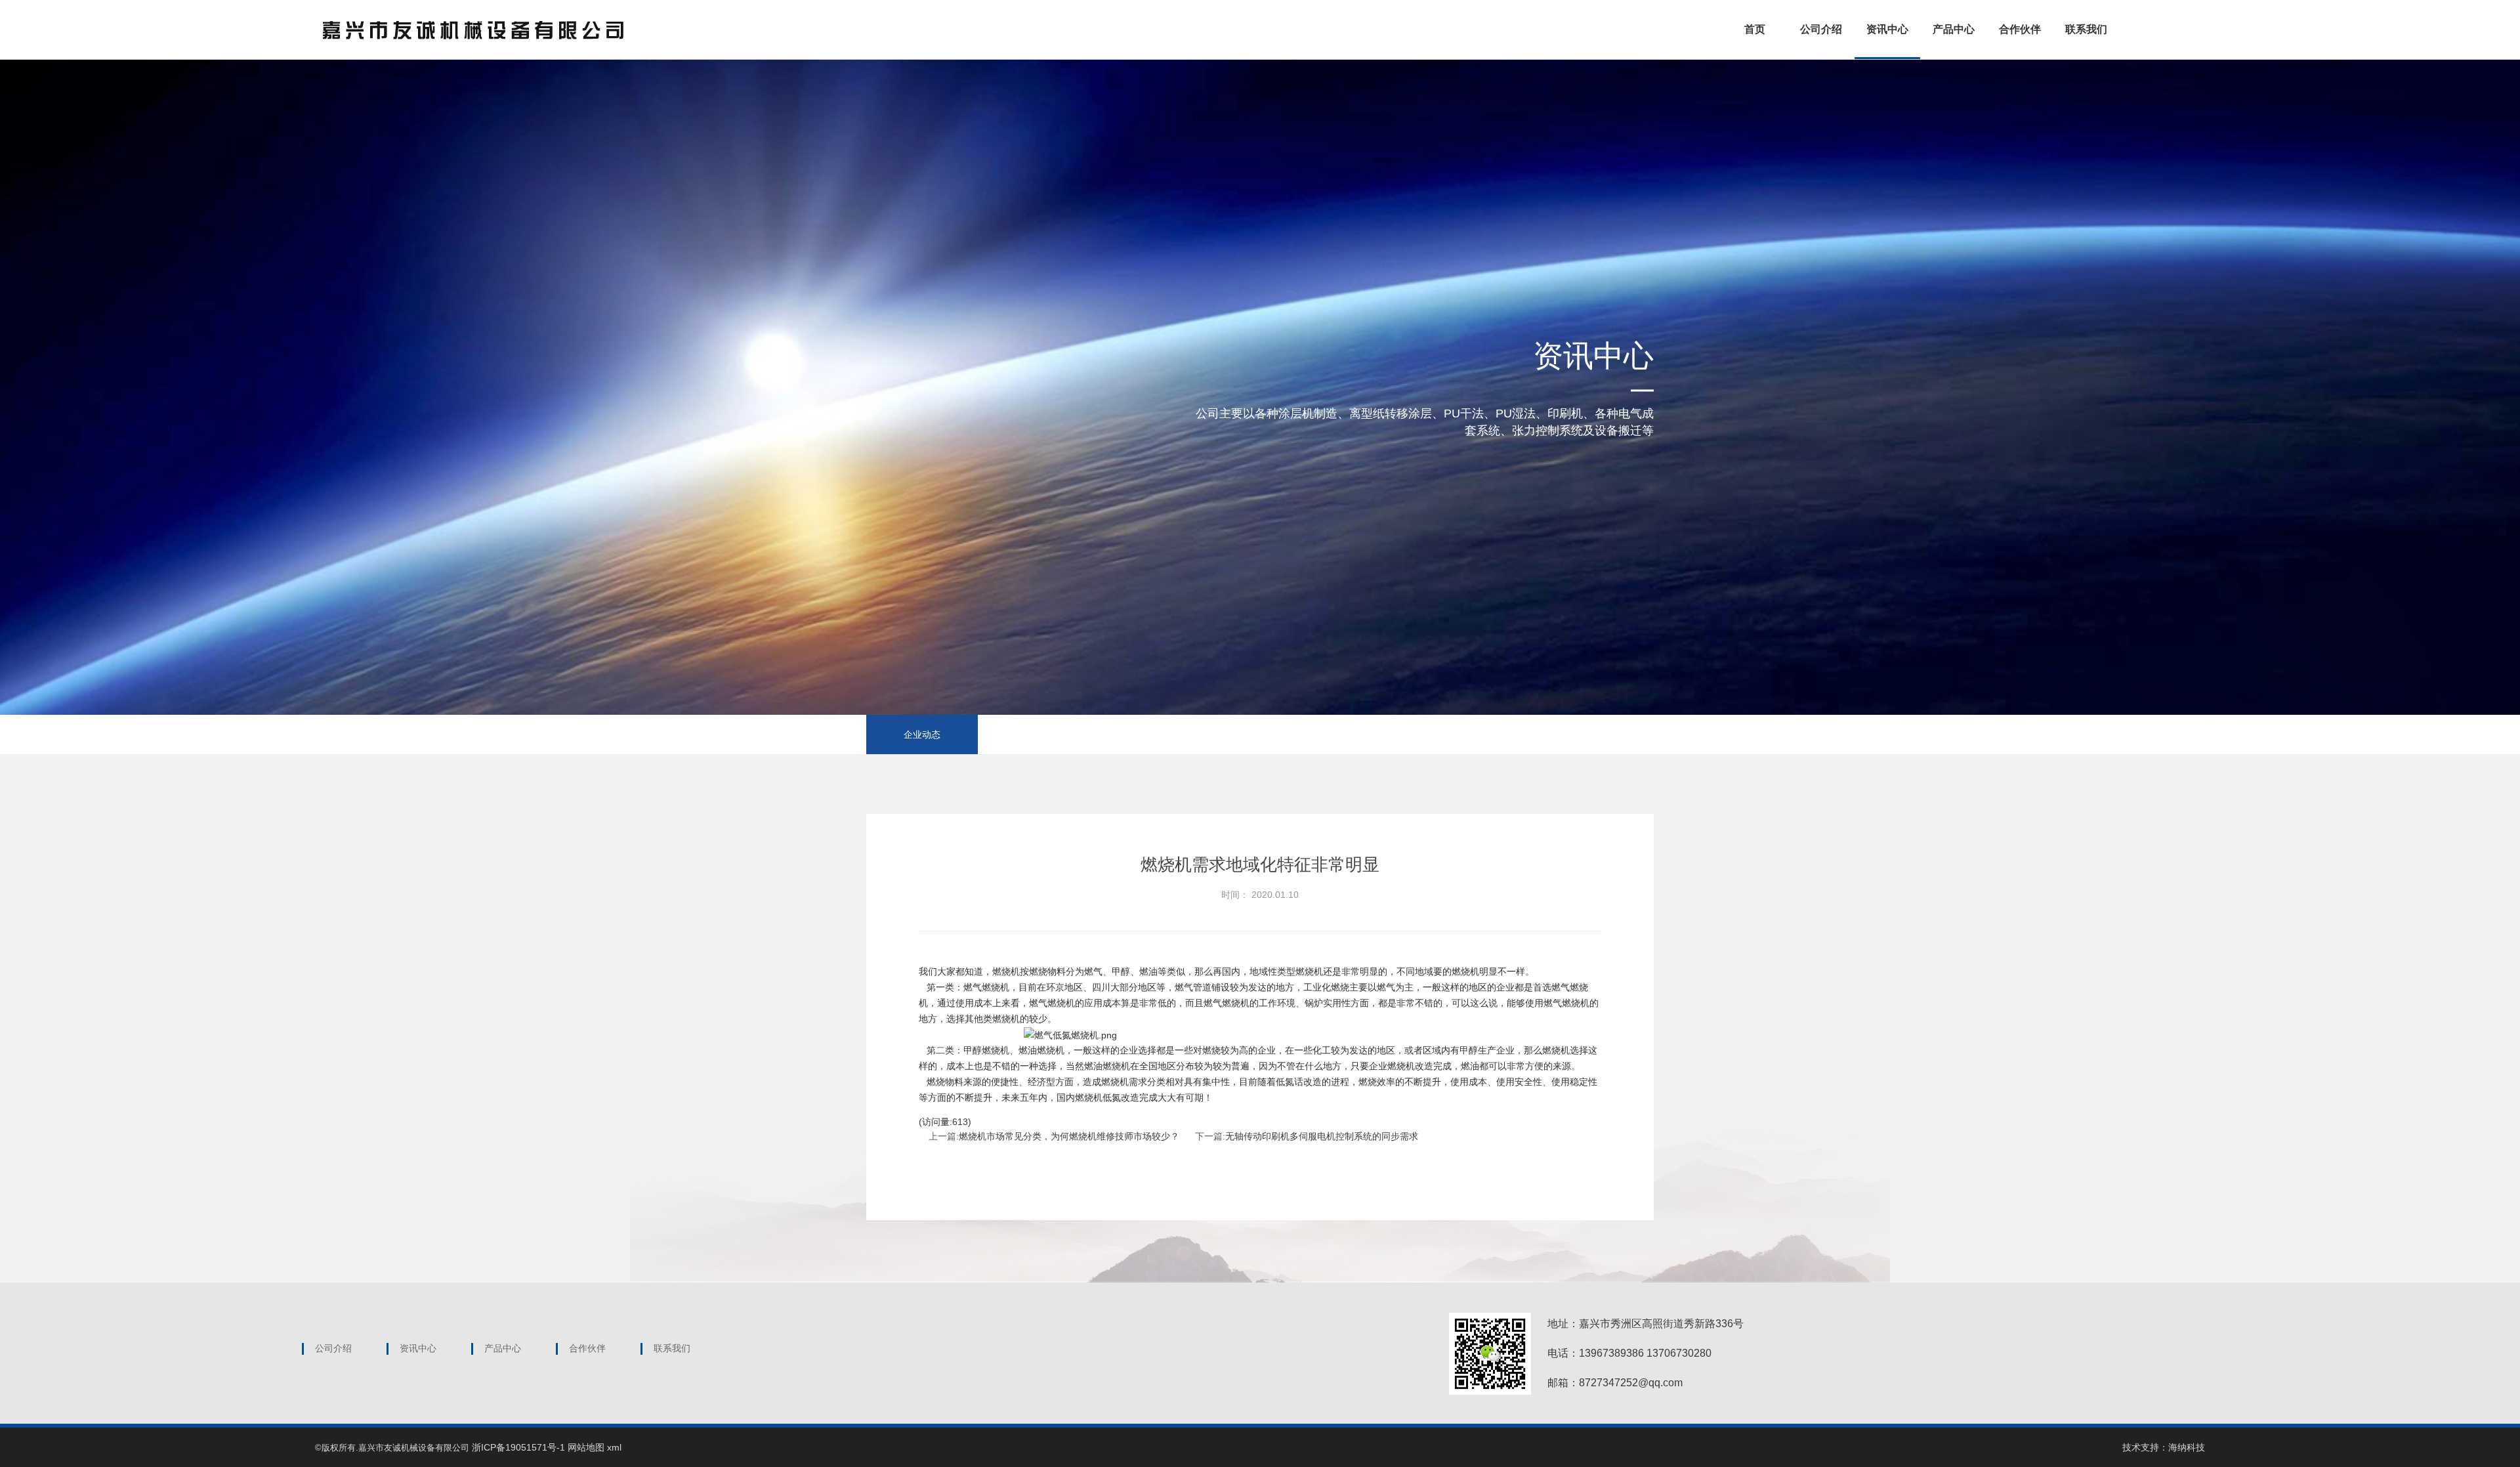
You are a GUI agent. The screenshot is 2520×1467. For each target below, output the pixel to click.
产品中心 (1954, 29)
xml (614, 1447)
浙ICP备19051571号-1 (518, 1447)
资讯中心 (1887, 29)
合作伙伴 (2020, 29)
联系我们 (2086, 29)
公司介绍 (1821, 29)
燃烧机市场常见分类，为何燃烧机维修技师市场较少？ (1069, 1136)
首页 (1755, 29)
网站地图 (586, 1447)
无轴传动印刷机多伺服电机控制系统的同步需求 (1322, 1136)
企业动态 (922, 734)
